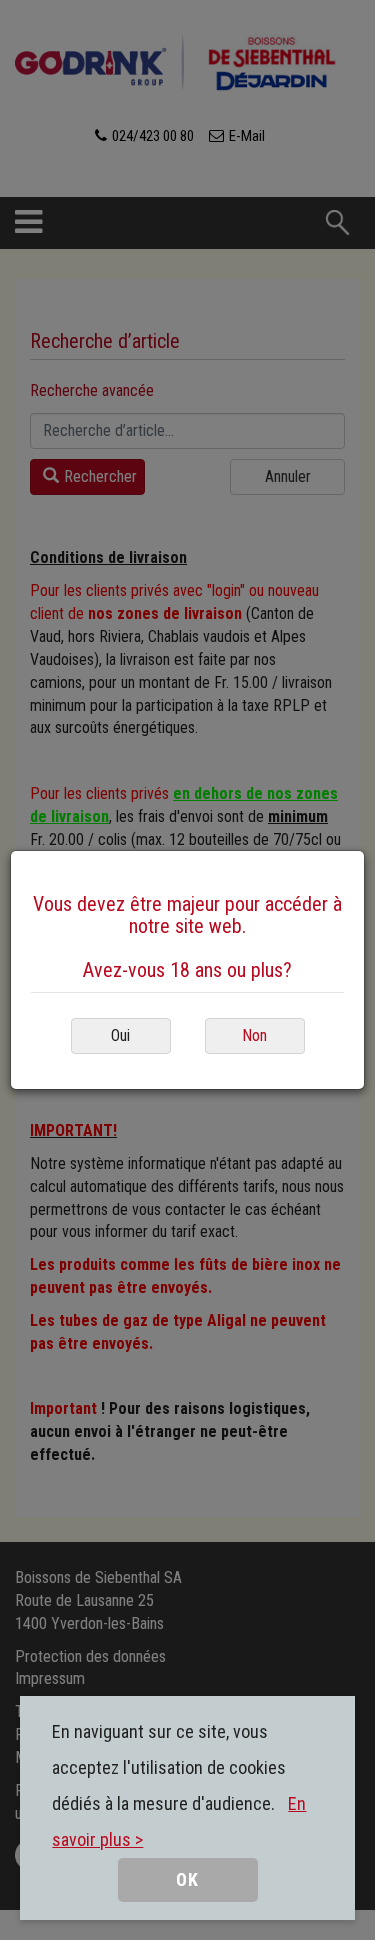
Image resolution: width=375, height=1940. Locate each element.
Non (254, 1035)
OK (187, 1879)
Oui (120, 1035)
